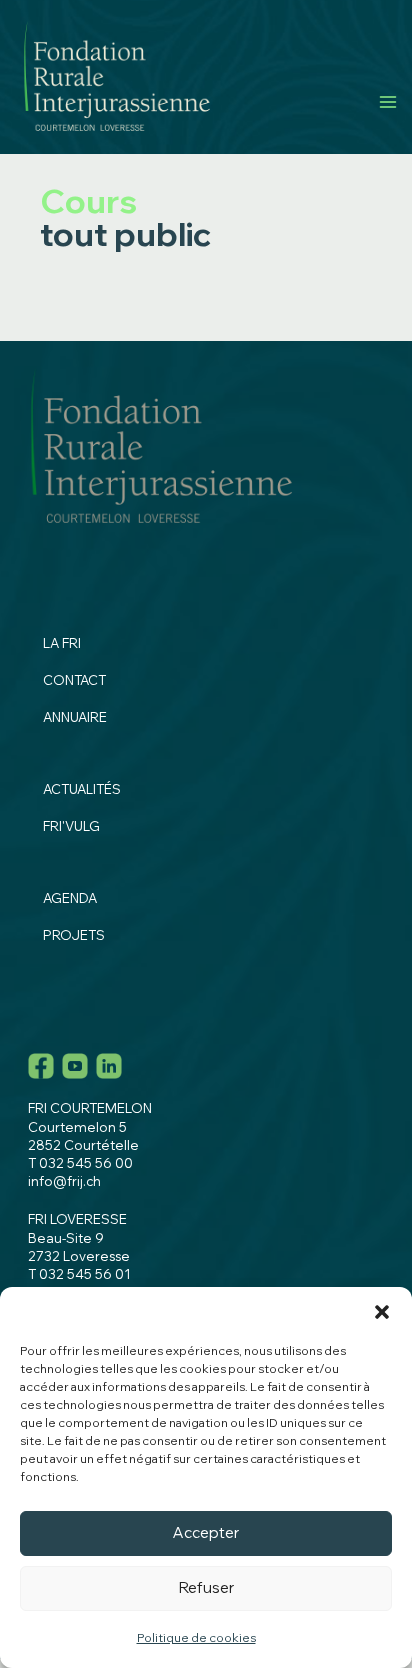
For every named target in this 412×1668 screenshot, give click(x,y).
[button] (382, 1312)
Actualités (82, 789)
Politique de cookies (196, 1637)
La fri (62, 643)
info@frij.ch (64, 1181)
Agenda (70, 898)
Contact (74, 680)
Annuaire (75, 717)
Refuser (206, 1587)
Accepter (206, 1532)
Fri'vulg (71, 826)
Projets (74, 935)
